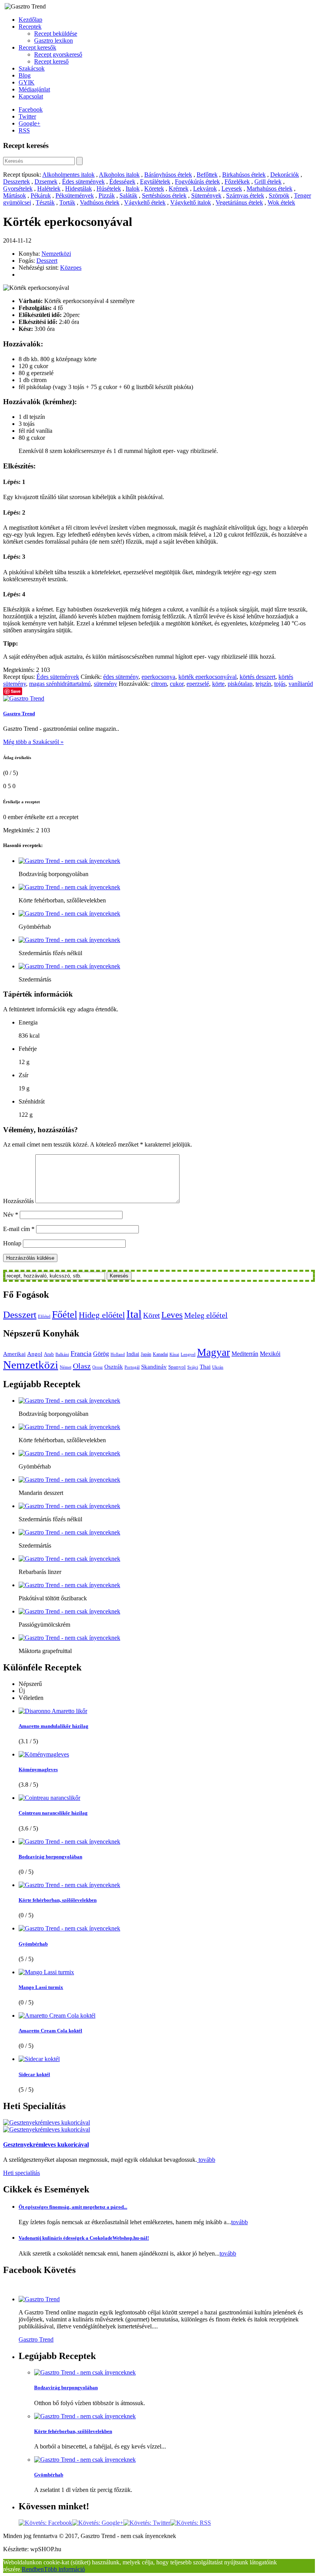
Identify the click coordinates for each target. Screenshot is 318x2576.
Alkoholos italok (119, 175)
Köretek (154, 189)
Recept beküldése (56, 34)
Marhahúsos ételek (270, 189)
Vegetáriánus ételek (239, 202)
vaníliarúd (301, 684)
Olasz (82, 1366)
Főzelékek (237, 182)
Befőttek (207, 175)
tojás (280, 684)
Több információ (64, 2569)
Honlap (12, 1243)
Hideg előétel (102, 1315)
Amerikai (14, 1354)
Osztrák (114, 1367)
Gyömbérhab (33, 1944)
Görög (101, 1354)
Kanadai (160, 1354)
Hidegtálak (79, 189)
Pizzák (107, 195)
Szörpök (279, 195)
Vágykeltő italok (191, 202)
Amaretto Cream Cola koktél (50, 2031)
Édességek (122, 182)
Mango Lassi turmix (41, 1987)
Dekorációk (285, 175)
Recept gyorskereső (58, 54)
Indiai (133, 1354)
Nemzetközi (56, 254)
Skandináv (154, 1366)
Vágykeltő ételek (145, 202)
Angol (35, 1354)
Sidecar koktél (34, 2074)
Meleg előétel (206, 1315)
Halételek (49, 189)
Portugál (132, 1367)
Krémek (179, 189)
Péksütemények (75, 195)
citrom (159, 684)
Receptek (30, 27)
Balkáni (62, 1354)
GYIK (27, 82)
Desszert (47, 261)
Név (11, 1215)
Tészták (45, 202)
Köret (151, 1315)
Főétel (65, 1315)
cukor (177, 684)
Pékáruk (41, 195)
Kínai (174, 1354)
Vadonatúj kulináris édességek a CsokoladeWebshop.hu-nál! (84, 2238)
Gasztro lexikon (54, 40)
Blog (25, 75)
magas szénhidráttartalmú (60, 684)
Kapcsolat (31, 96)
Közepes (71, 268)
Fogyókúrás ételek (197, 182)
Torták (67, 202)
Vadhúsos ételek (100, 202)
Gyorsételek (18, 189)
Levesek (232, 189)
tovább (206, 2160)
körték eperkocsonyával (207, 677)
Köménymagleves (38, 1769)
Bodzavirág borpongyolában (50, 1857)
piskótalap (240, 684)
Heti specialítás (22, 2173)
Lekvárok (205, 189)
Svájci (193, 1367)
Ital (134, 1314)
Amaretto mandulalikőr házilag (54, 1726)
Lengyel (188, 1354)
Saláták (128, 195)
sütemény (105, 684)
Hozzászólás (18, 1201)
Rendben (33, 2569)
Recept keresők (37, 47)
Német (66, 1367)
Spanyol (177, 1367)
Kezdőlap (30, 20)
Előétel (44, 1316)
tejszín (263, 684)
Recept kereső (51, 61)
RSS (24, 130)
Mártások (15, 195)
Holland (118, 1354)
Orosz (98, 1367)
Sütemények (206, 195)
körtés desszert (258, 677)
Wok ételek (281, 202)
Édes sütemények (83, 182)
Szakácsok (32, 68)
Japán (146, 1354)
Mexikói (270, 1354)
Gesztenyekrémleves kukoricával (46, 2145)
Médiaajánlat (34, 89)
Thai (205, 1366)
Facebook (31, 109)
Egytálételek (155, 182)
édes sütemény (121, 677)
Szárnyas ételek (245, 195)
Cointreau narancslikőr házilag (53, 1813)
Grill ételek (268, 182)
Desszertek (16, 182)
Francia (81, 1353)
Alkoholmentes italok (68, 175)
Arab (49, 1354)
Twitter (27, 116)
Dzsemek (46, 182)
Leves (172, 1315)
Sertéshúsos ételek (164, 195)
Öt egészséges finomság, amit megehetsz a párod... (73, 2207)
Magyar (213, 1352)
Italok (133, 189)
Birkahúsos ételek (244, 175)
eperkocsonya (158, 677)
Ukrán (218, 1367)
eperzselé (198, 684)
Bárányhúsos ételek (168, 175)
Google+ (29, 123)
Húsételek (109, 189)
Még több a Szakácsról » (33, 742)
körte (218, 684)
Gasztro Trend (19, 714)
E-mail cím (19, 1229)
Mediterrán (245, 1354)
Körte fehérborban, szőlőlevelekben (58, 1900)
